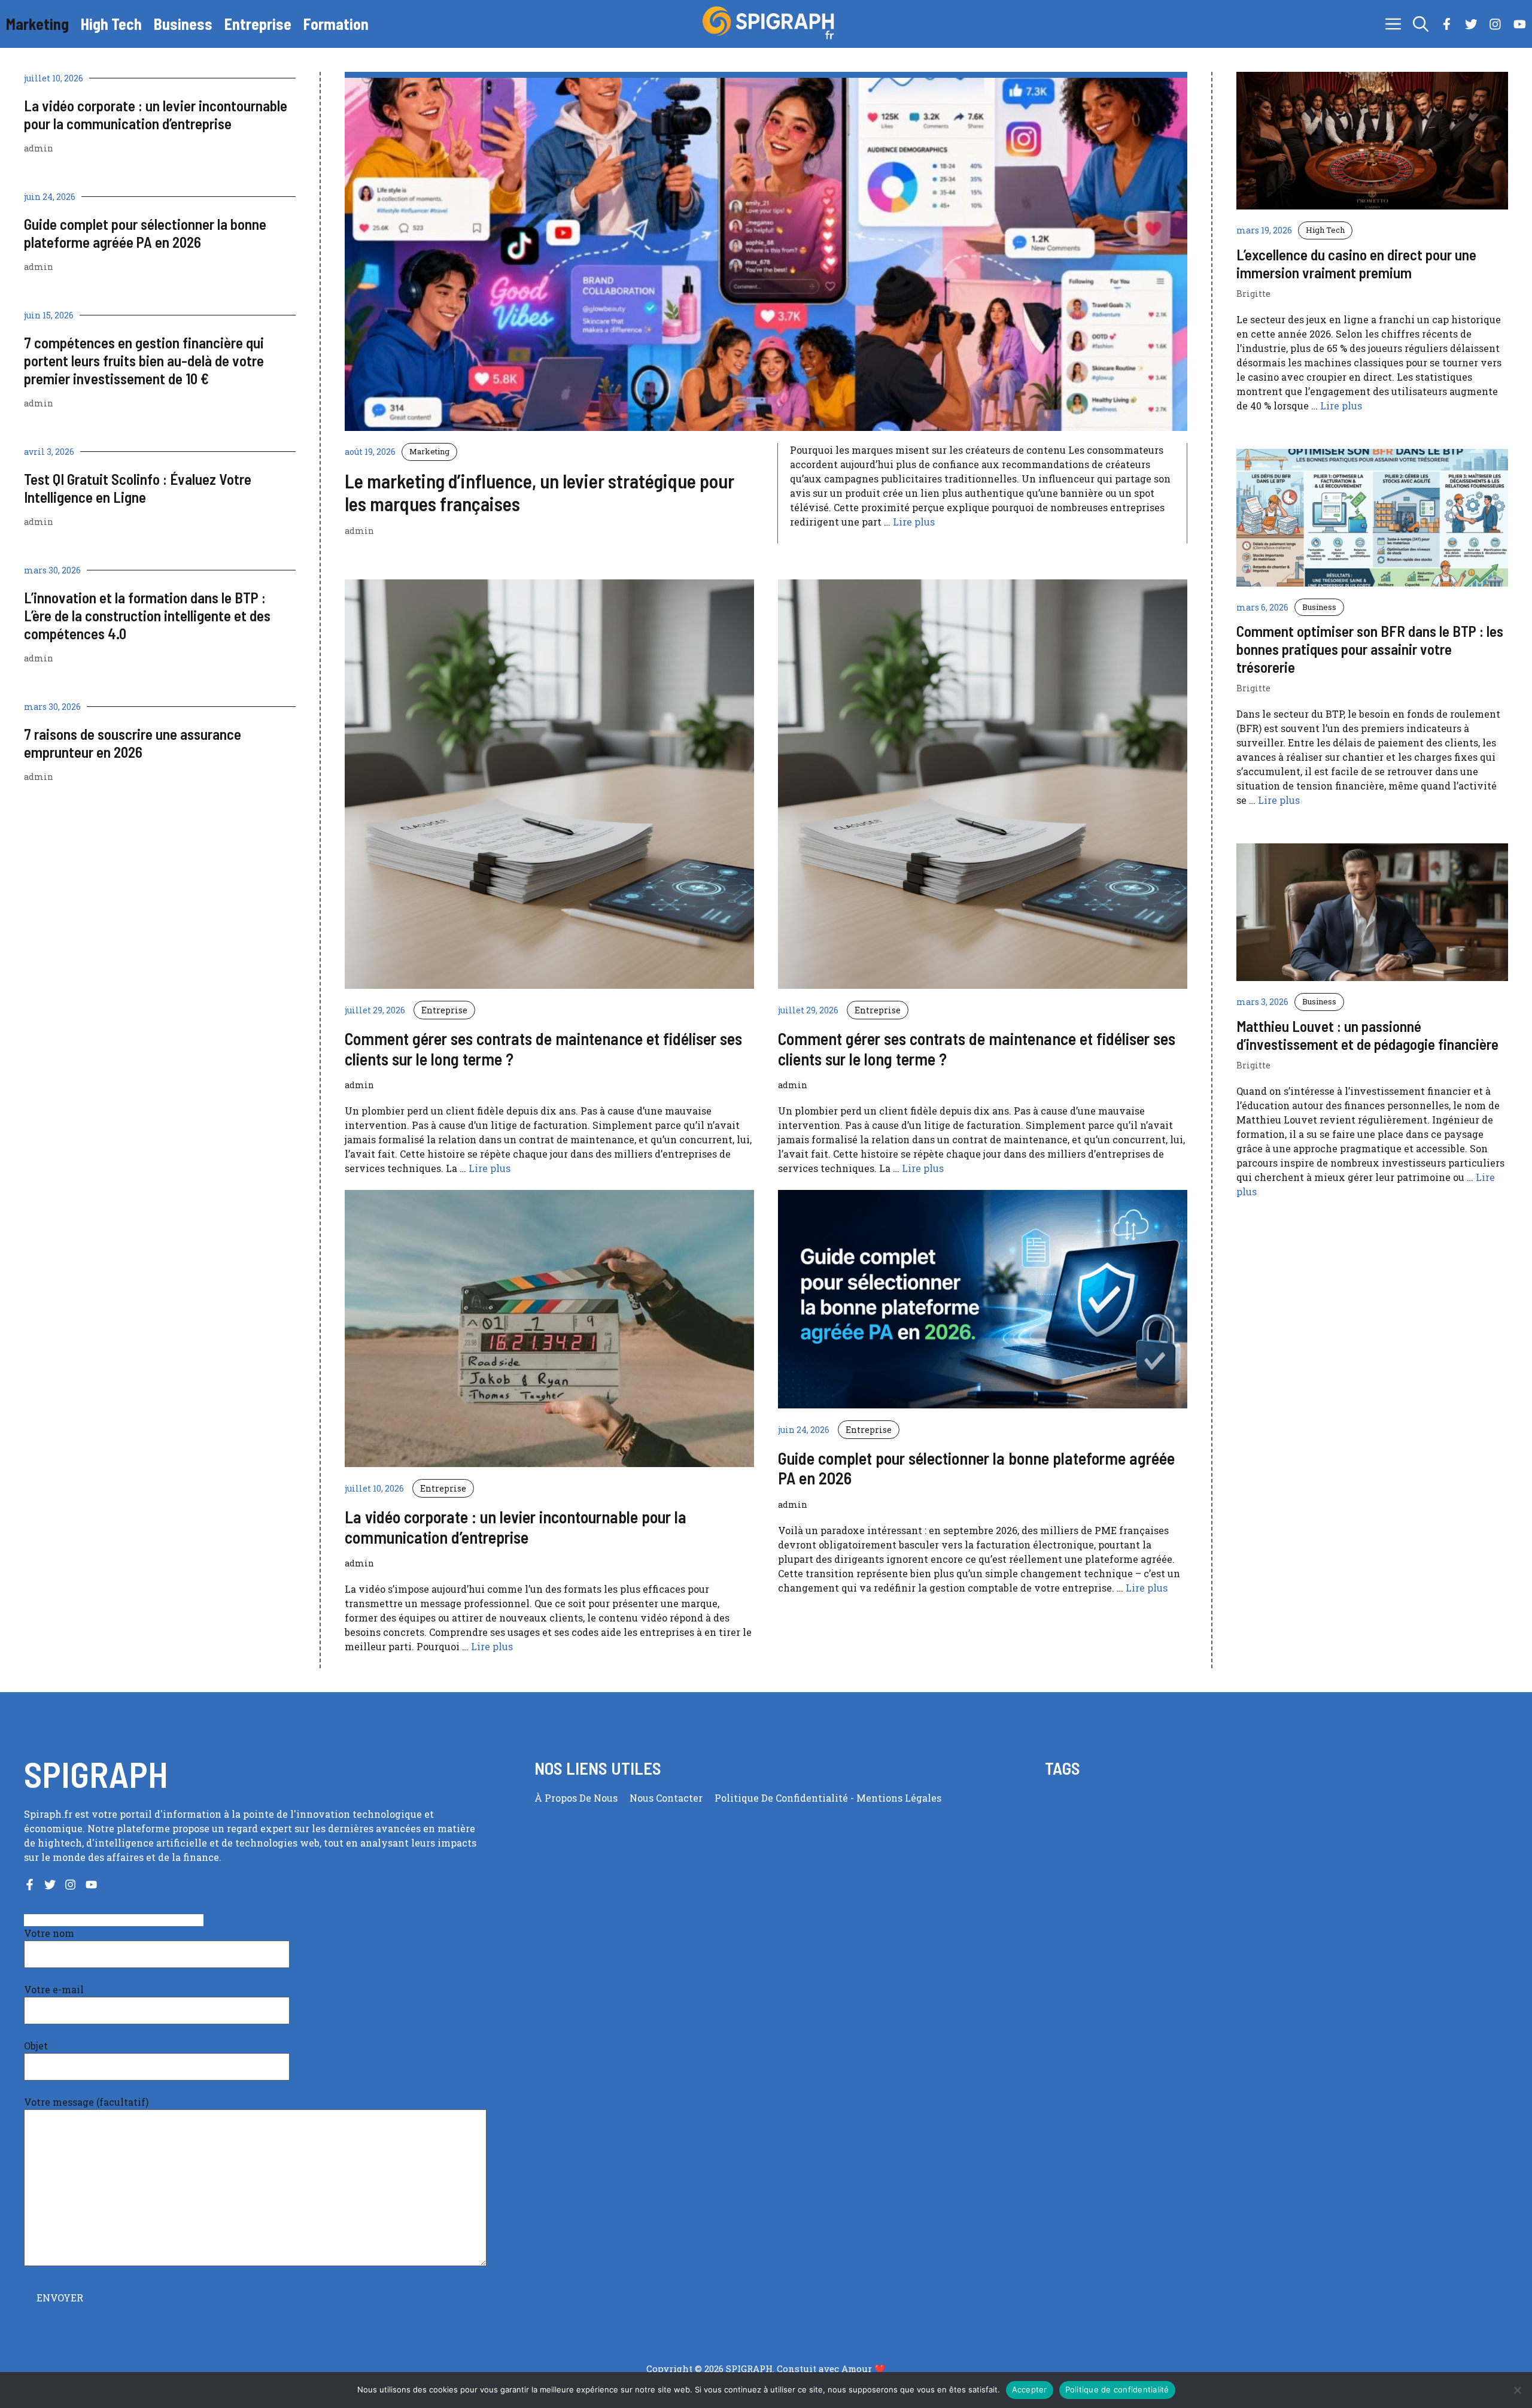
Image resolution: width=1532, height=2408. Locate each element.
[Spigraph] (772, 24)
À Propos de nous (576, 1798)
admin (39, 148)
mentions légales (899, 1798)
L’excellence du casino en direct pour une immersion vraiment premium (1356, 263)
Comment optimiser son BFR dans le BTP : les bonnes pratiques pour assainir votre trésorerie (1370, 649)
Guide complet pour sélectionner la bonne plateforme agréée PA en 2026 (145, 233)
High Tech (111, 24)
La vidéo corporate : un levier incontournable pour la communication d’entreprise (156, 114)
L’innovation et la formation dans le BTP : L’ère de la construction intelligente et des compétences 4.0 (147, 615)
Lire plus (914, 522)
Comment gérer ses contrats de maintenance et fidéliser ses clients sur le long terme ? (543, 1049)
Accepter (1030, 2389)
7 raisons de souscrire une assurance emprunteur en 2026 (133, 743)
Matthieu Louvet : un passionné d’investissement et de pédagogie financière (1367, 1035)
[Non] (1517, 2390)
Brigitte (1253, 294)
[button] (1421, 24)
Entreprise (258, 24)
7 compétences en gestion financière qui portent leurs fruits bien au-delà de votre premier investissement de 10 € (144, 360)
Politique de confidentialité (782, 1798)
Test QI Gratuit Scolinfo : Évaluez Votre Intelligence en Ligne (138, 488)
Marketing (37, 24)
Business (183, 24)
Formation (336, 24)
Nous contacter (666, 1798)
